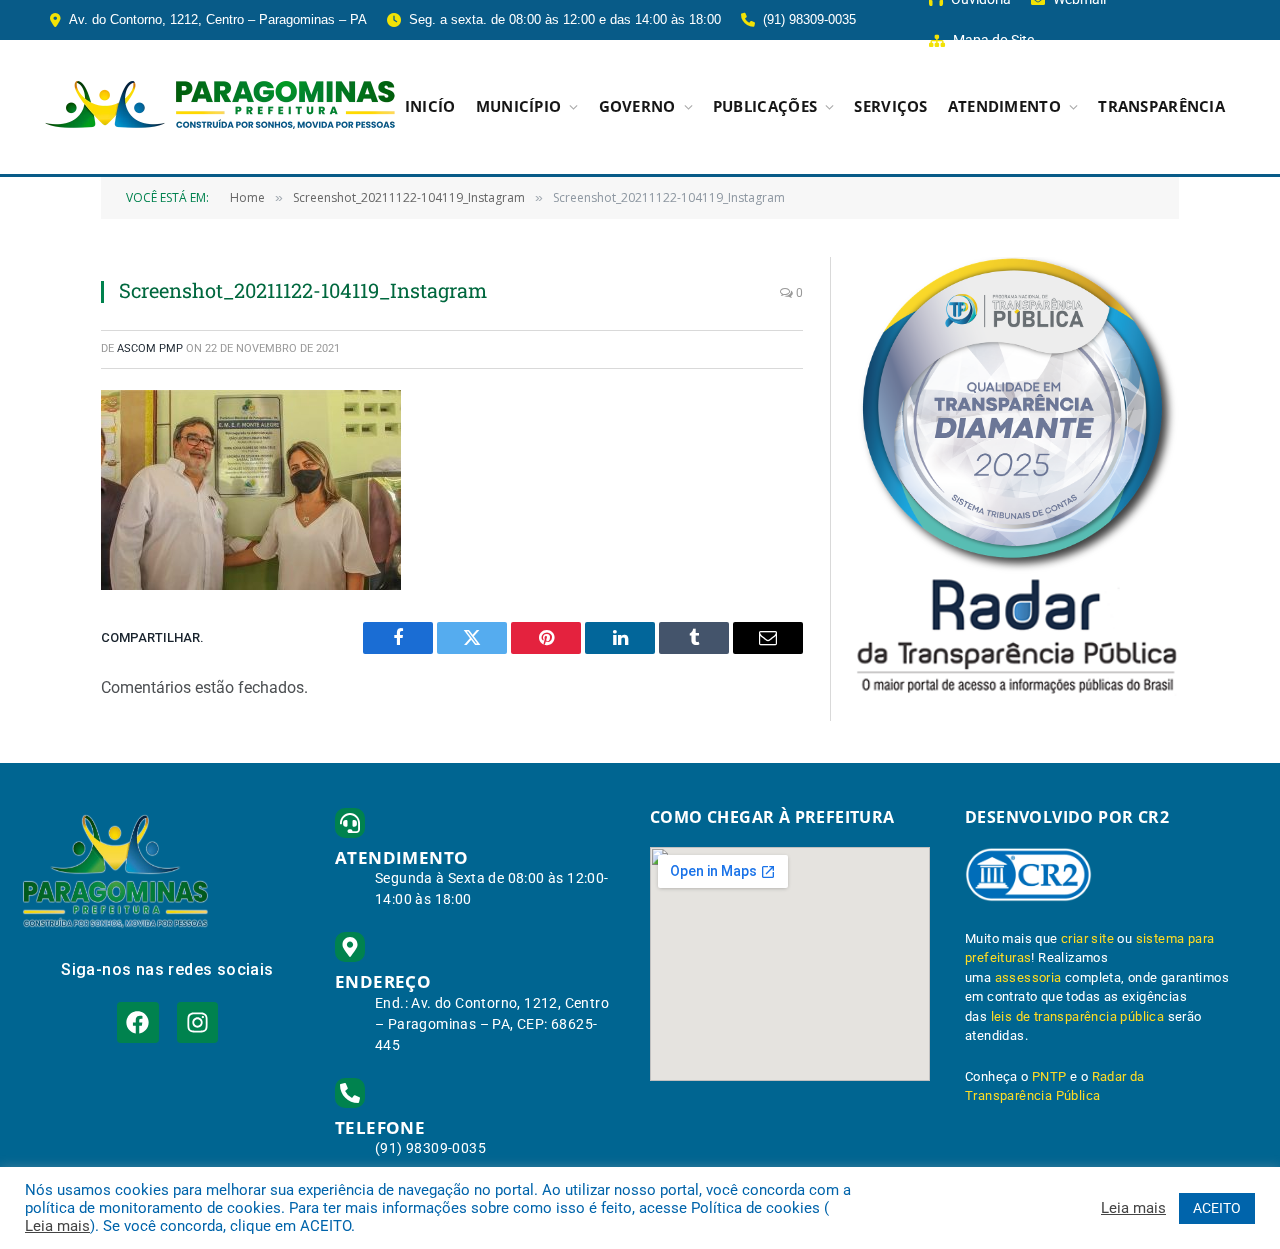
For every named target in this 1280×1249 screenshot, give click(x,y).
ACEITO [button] (1217, 1208)
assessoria (1028, 977)
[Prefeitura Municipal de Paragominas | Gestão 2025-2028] (220, 107)
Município (519, 106)
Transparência (1161, 106)
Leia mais (57, 1226)
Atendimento (1004, 106)
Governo (637, 106)
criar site (1087, 938)
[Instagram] (197, 1022)
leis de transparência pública (1078, 1016)
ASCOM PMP (150, 348)
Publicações (765, 106)
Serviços (890, 106)
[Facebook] (137, 1022)
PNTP (1049, 1076)
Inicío (430, 106)
